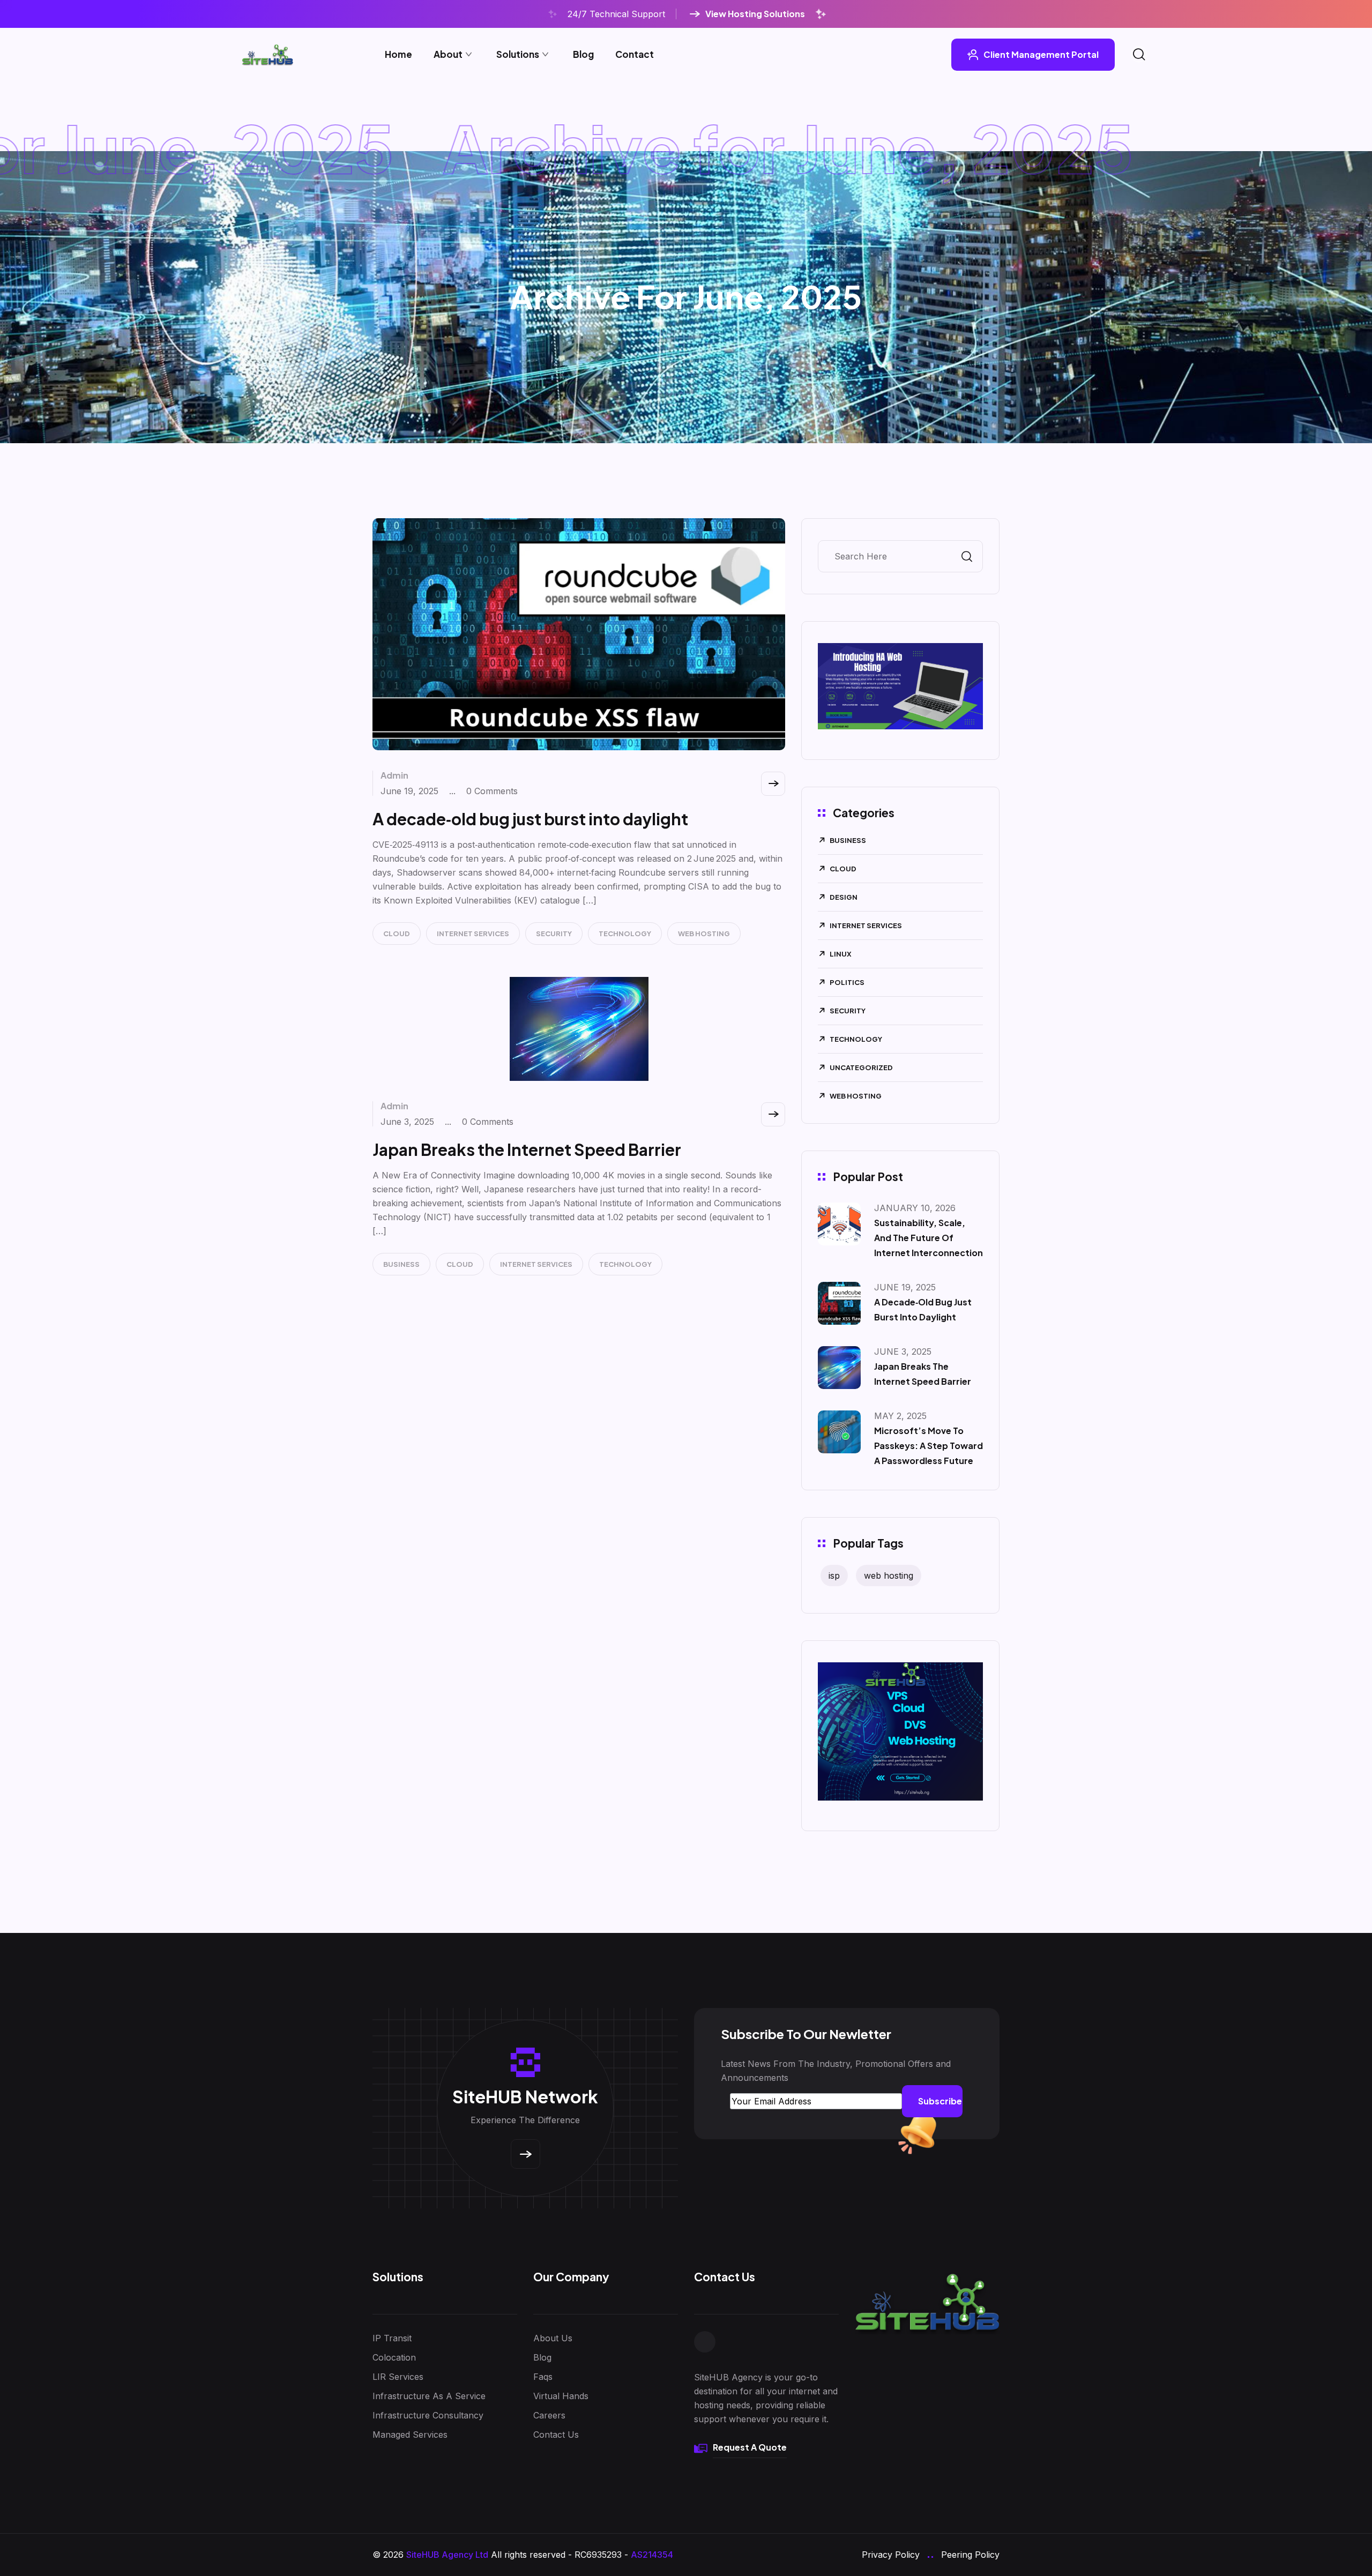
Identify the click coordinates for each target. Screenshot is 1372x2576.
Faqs (543, 2377)
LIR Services (398, 2377)
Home (398, 54)
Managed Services (410, 2435)
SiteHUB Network (525, 2096)
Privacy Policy (891, 2555)
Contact (635, 54)
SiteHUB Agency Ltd (447, 2555)
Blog (583, 54)
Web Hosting (704, 934)
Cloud (397, 934)
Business (401, 1264)
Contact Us (556, 2435)
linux (841, 954)
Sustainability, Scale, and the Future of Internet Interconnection (929, 1238)
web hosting (889, 1576)
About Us (553, 2338)
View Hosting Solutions (755, 14)
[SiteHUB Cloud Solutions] (267, 55)
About (448, 54)
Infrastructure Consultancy (428, 2415)
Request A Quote (750, 2447)
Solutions (518, 54)
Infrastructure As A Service (429, 2396)
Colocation (394, 2357)
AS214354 (652, 2555)
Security (554, 934)
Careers (549, 2415)
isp (834, 1576)
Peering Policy (970, 2555)
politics (847, 982)
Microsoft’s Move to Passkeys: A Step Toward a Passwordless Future (929, 1446)
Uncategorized (861, 1067)
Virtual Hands (561, 2396)
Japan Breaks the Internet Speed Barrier (527, 1149)
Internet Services (473, 934)
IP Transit (392, 2338)
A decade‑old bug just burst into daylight (530, 819)
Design (844, 897)
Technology (625, 934)
